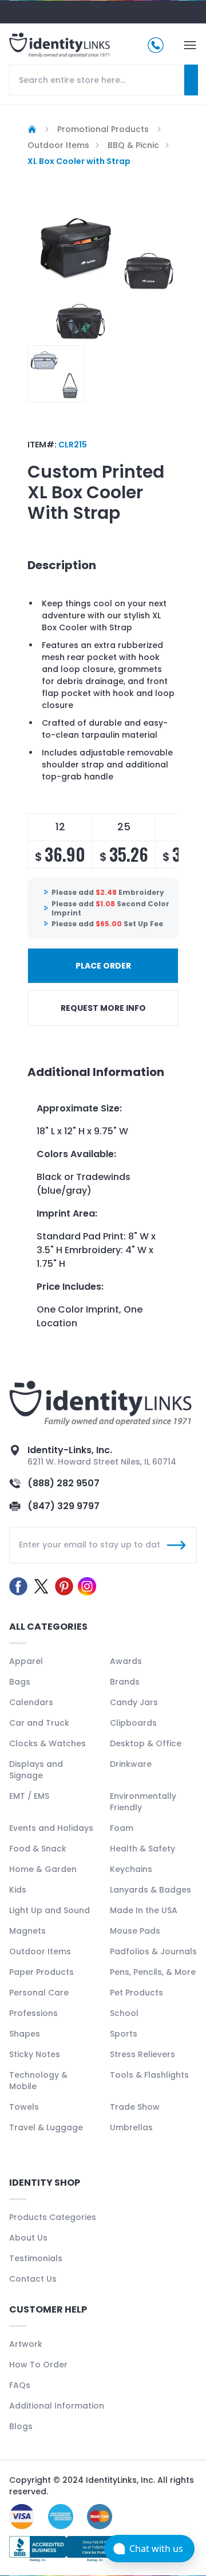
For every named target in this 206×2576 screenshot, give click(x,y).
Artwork (26, 2344)
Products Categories (53, 2217)
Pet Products (136, 1993)
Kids (18, 1890)
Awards (126, 1661)
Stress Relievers (142, 2054)
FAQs (20, 2385)
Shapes (25, 2034)
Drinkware (131, 1764)
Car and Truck (39, 1723)
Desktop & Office (146, 1743)
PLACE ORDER (103, 966)
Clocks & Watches (47, 1743)
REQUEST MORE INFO (103, 1008)
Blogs (21, 2426)
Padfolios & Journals (153, 1951)
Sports (124, 2034)
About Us (28, 2238)
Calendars (31, 1702)
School (124, 2013)
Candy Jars (134, 1702)
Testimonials (36, 2258)
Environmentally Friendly (143, 1802)
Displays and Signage (36, 1770)
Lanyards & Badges (150, 1890)
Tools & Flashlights (149, 2075)
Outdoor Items (40, 1951)
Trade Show (135, 2107)
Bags (20, 1682)
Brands (125, 1682)
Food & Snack (38, 1849)
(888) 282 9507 (64, 1483)
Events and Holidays (51, 1828)
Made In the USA (144, 1910)
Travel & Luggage (46, 2127)
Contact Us (33, 2279)
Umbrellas (131, 2127)
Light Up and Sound (49, 1910)
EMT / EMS (29, 1796)
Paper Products (41, 1972)
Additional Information (57, 2406)
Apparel (26, 1661)
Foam (122, 1828)
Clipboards (133, 1723)
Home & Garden (43, 1869)
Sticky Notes (35, 2054)
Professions (33, 2013)
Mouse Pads (135, 1931)
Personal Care (39, 1993)
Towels (24, 2107)
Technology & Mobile (38, 2081)
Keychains (131, 1869)
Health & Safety (142, 1849)
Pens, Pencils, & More (153, 1972)
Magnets (27, 1931)
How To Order (38, 2365)
